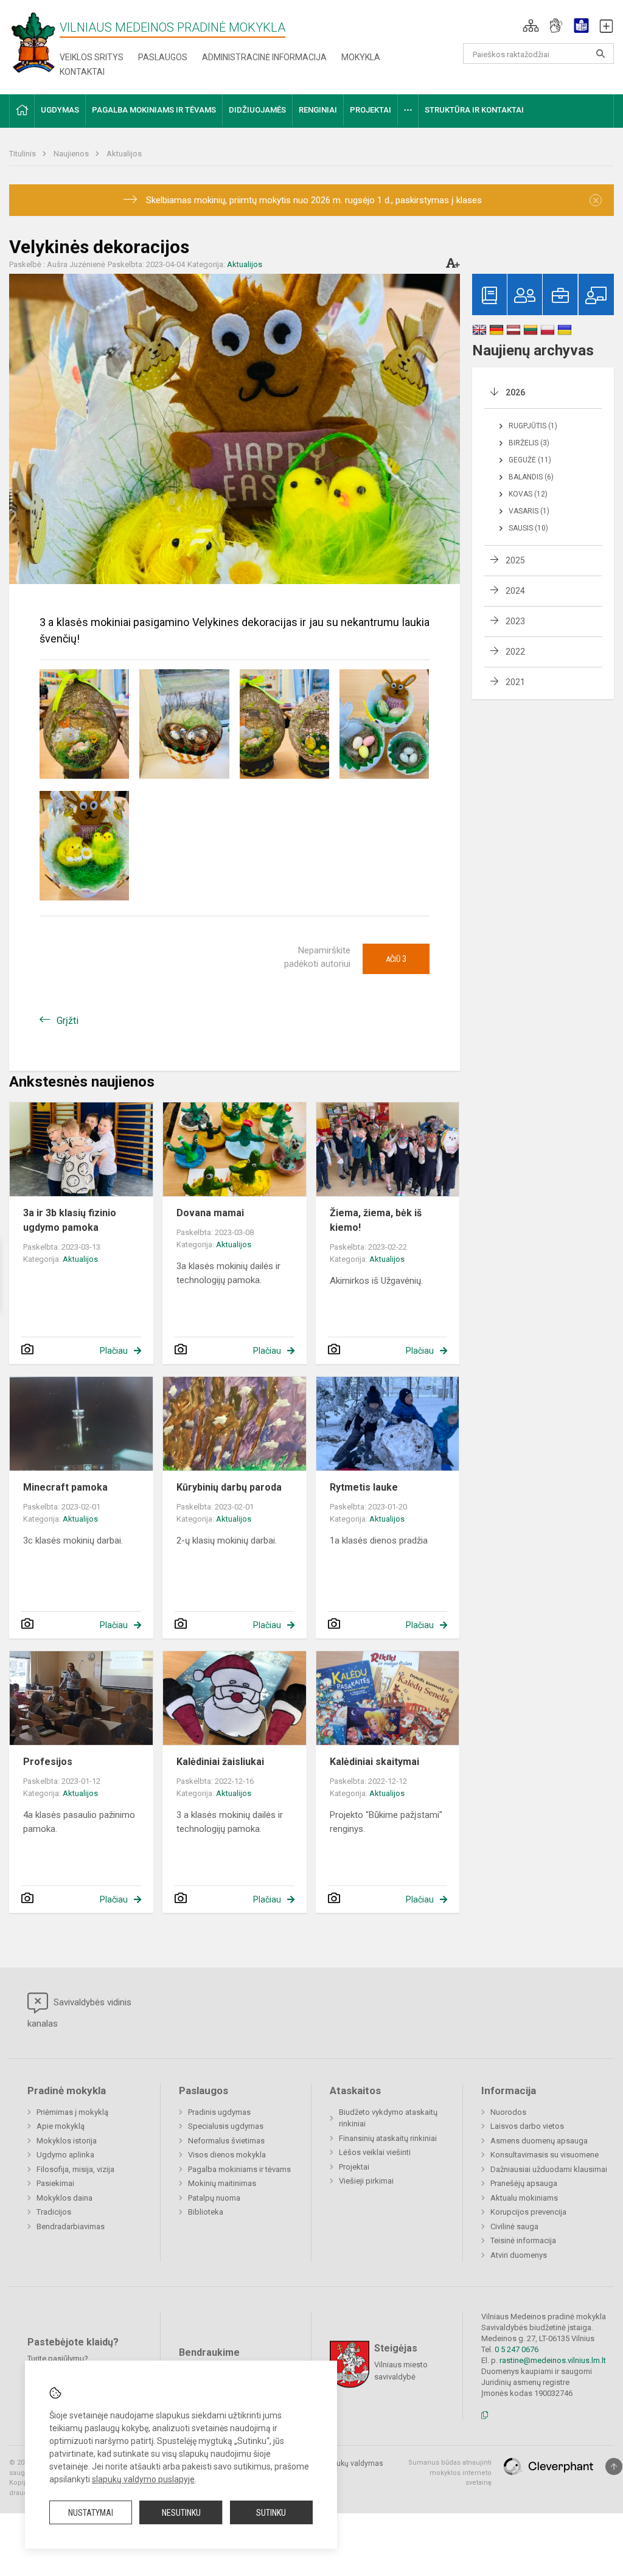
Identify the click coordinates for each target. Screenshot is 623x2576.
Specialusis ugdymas (226, 2126)
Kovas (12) (528, 494)
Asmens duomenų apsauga (539, 2141)
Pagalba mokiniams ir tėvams (239, 2169)
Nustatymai (91, 2513)
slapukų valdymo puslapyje (143, 2479)
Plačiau (114, 1351)
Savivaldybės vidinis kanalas (79, 2013)
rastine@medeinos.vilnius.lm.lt (553, 2360)
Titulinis (23, 154)
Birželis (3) (529, 443)
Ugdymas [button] (60, 110)
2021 (515, 682)
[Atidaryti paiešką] (600, 54)
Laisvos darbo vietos (527, 2126)
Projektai (354, 2167)
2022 (515, 652)
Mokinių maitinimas (222, 2183)
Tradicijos (54, 2212)
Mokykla (361, 57)
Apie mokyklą (61, 2126)
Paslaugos (163, 57)
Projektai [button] (371, 110)
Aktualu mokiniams (524, 2198)
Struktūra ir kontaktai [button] (474, 110)
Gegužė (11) (530, 460)
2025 (515, 560)
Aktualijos (124, 154)
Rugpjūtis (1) (533, 426)
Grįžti (68, 1021)
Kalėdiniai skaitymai (374, 1762)
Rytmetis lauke (364, 1487)
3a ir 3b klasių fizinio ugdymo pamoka (70, 1220)
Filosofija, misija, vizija (75, 2169)
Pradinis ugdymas (219, 2112)
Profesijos (48, 1762)
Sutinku (271, 2513)
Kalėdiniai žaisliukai (220, 1762)
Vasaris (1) (529, 511)
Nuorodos (508, 2112)
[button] (531, 26)
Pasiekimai (55, 2183)
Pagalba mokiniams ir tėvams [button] (154, 110)
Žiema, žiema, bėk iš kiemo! (376, 1220)
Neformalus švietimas (226, 2141)
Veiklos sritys (92, 57)
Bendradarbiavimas (71, 2226)
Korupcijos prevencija (528, 2212)
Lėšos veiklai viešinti (375, 2152)
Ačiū (396, 959)
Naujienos (72, 154)
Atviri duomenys (519, 2255)
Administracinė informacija (264, 57)
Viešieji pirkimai (366, 2181)
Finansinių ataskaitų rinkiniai (388, 2138)
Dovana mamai (210, 1213)
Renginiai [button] (318, 110)
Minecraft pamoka (65, 1487)
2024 (515, 591)
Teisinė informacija (523, 2240)
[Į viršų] (614, 2466)
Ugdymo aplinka (65, 2155)
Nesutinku (181, 2513)
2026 (515, 392)
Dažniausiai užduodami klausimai (549, 2169)
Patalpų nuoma (214, 2198)
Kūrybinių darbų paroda (229, 1487)
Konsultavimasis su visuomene (545, 2155)
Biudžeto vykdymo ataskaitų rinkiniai (388, 2118)
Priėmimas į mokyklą (72, 2112)
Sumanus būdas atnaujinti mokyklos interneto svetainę (450, 2473)
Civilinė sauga (514, 2226)
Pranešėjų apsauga (524, 2183)
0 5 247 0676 (517, 2349)
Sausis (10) (528, 528)
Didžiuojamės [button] (257, 110)
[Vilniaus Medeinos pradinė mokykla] (33, 42)
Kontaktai (82, 72)
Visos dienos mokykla (227, 2155)
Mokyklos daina (64, 2198)
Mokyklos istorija (67, 2141)
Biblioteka (206, 2212)
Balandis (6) (531, 477)
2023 (515, 621)
